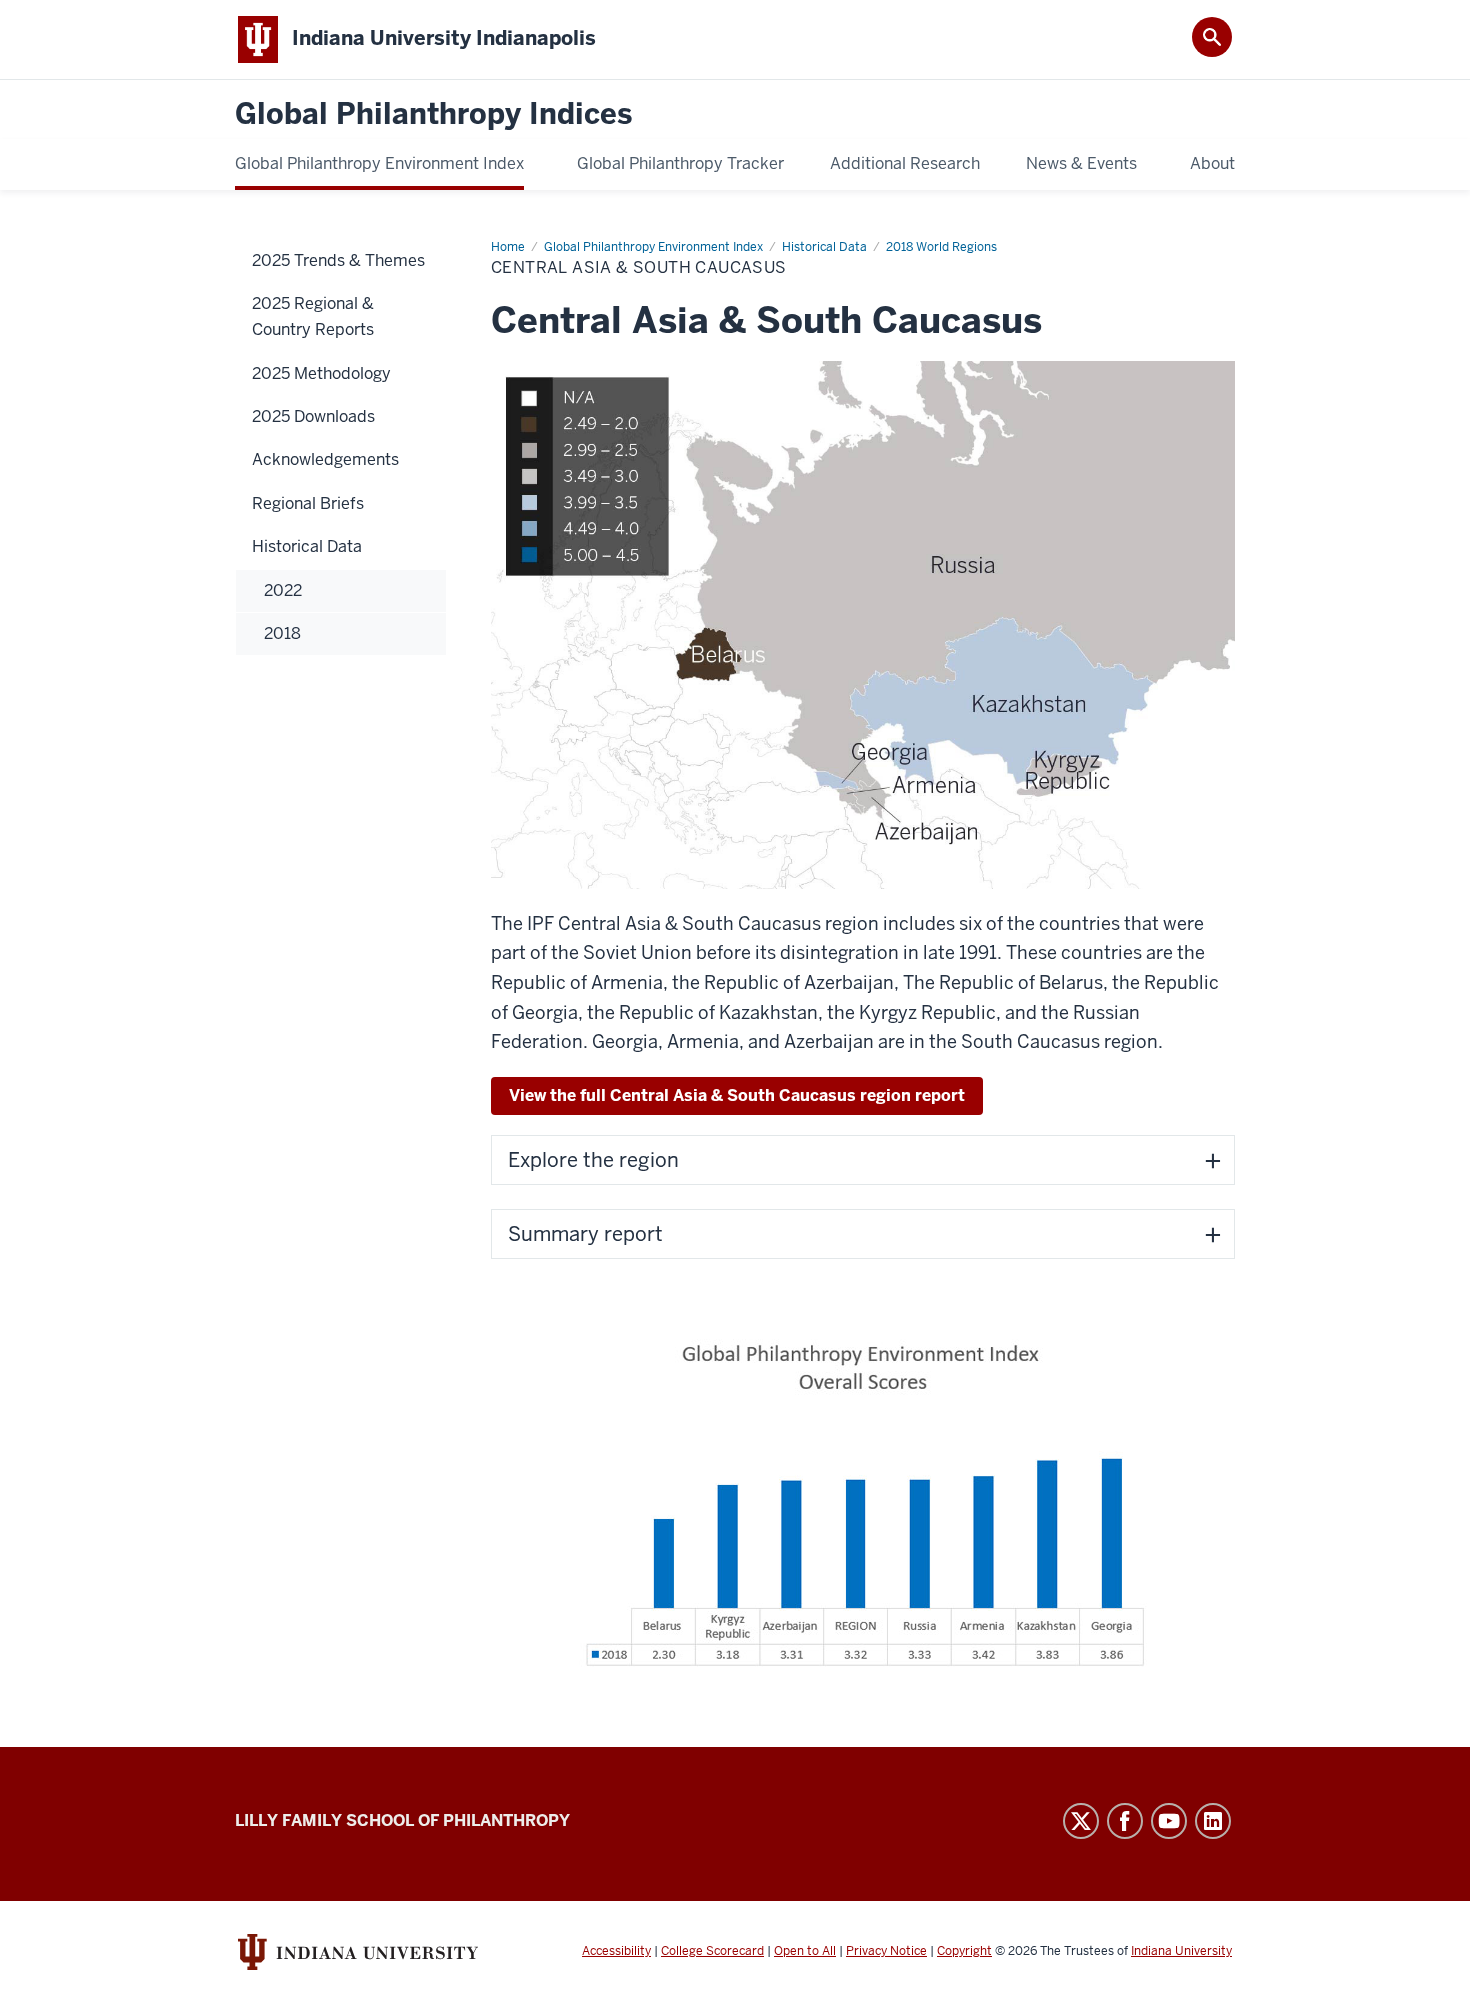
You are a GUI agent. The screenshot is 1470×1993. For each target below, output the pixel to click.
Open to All (805, 1951)
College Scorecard (712, 1951)
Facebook (1125, 1821)
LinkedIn (1213, 1821)
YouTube (1169, 1821)
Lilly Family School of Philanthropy (402, 1820)
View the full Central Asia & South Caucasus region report (737, 1095)
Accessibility (616, 1951)
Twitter (1081, 1821)
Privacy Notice (886, 1951)
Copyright (964, 1951)
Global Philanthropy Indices (433, 114)
